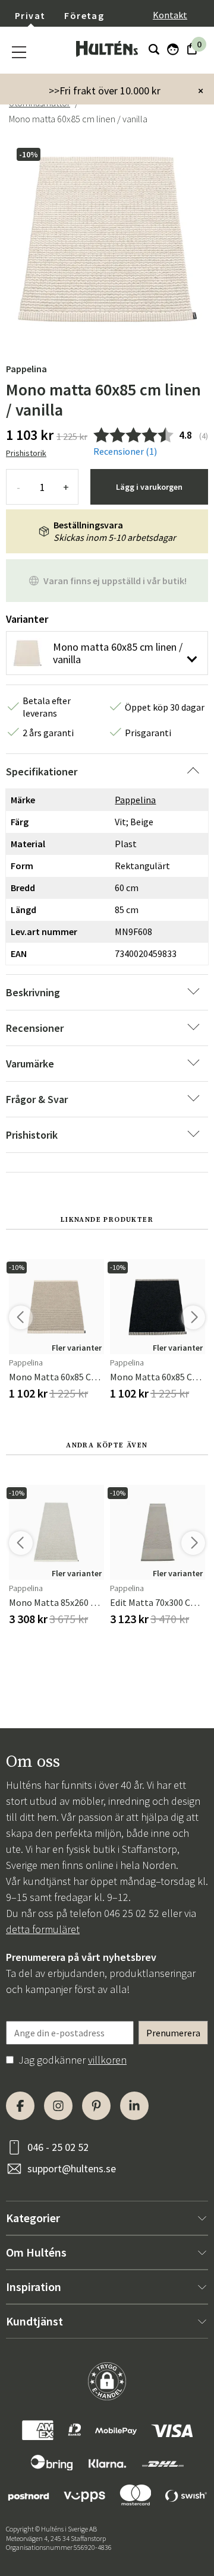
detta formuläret (43, 1929)
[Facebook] (20, 2106)
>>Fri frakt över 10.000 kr (105, 91)
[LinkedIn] (134, 2106)
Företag (84, 15)
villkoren (107, 2060)
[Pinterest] (96, 2106)
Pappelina (26, 369)
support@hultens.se (72, 2168)
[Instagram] (58, 2106)
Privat (30, 15)
